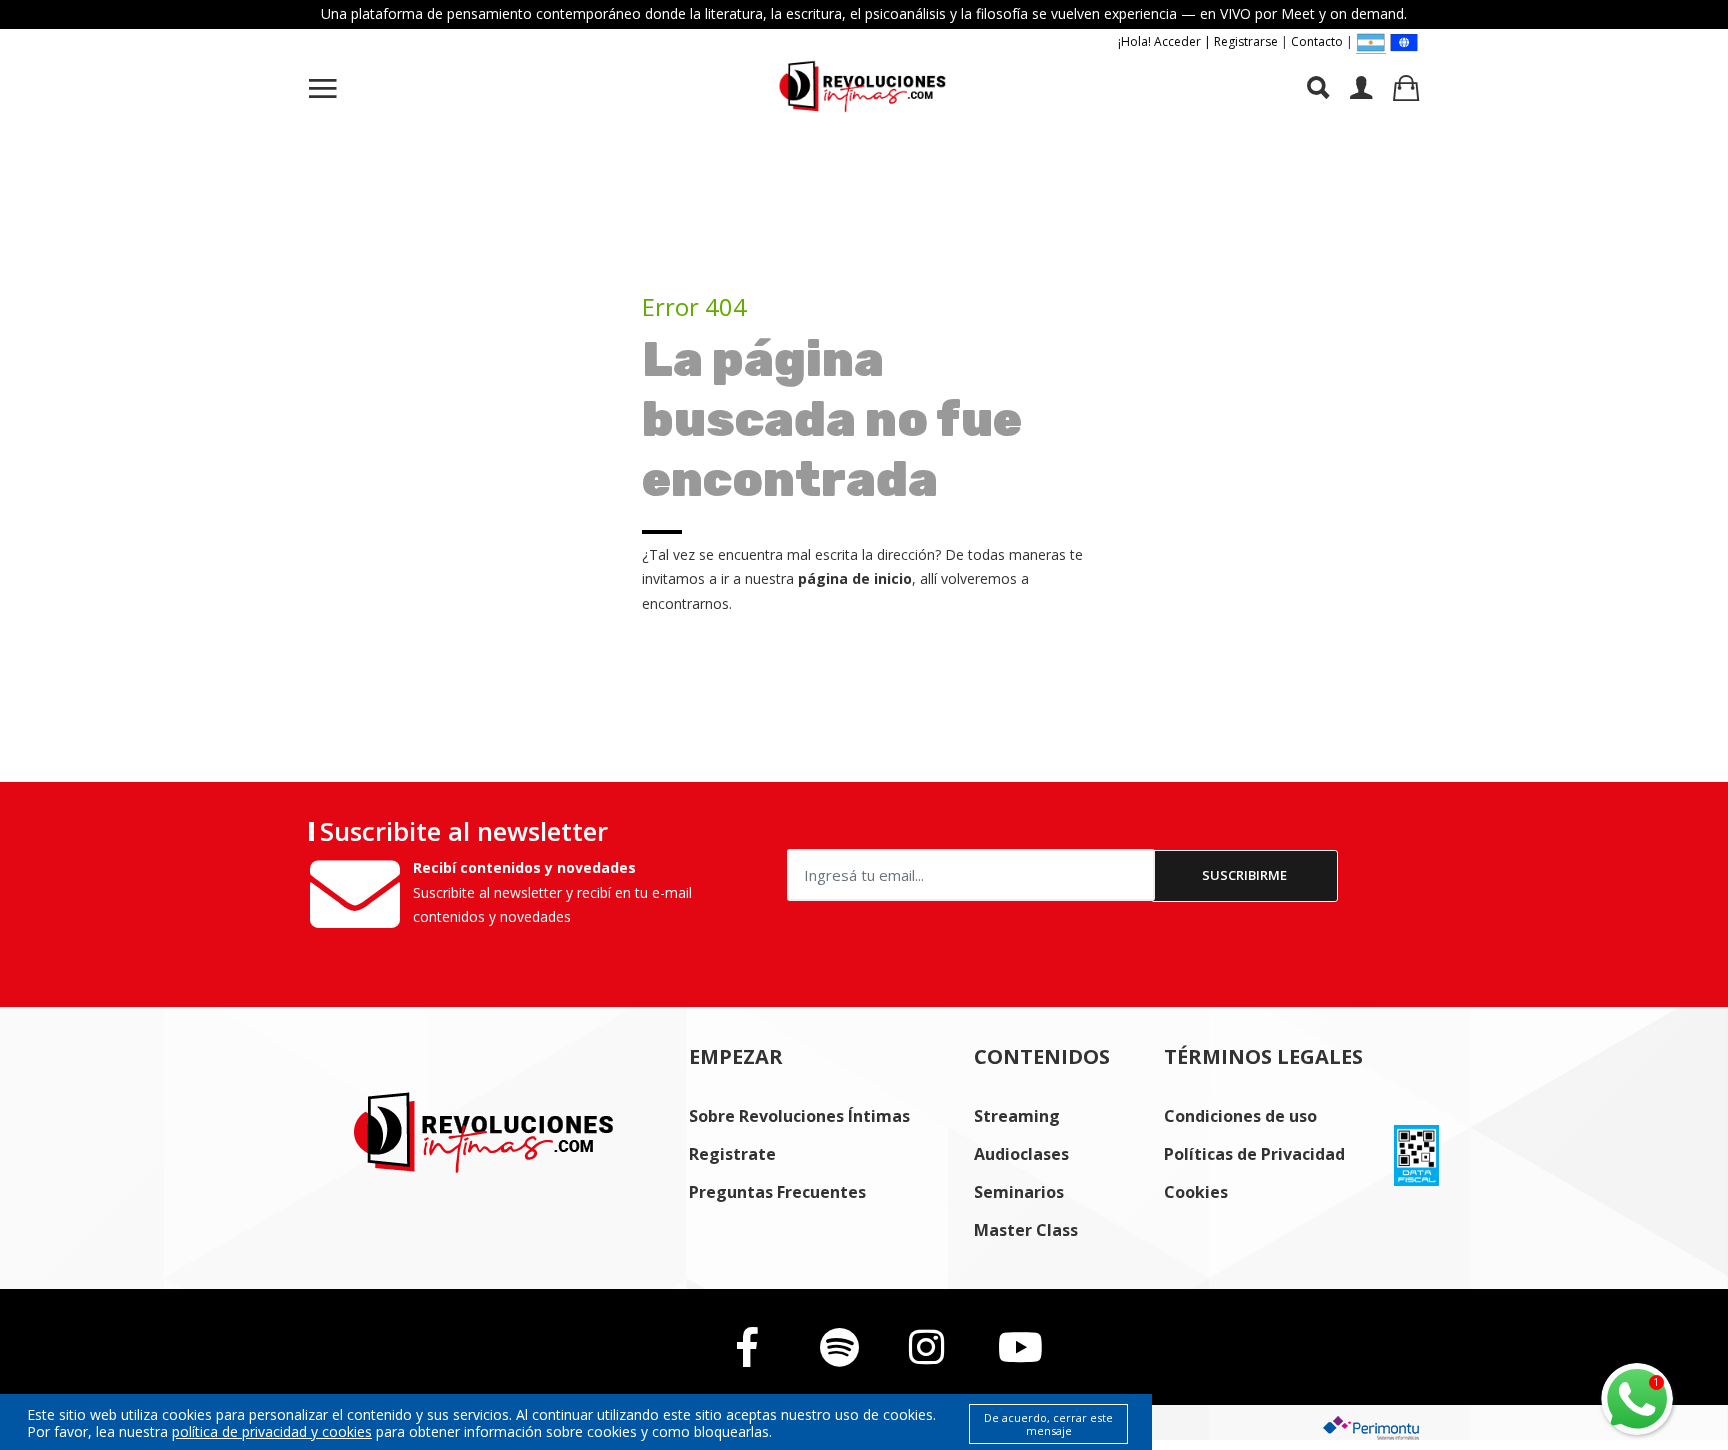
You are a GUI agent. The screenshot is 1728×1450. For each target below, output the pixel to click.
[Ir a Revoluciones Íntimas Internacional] (1404, 42)
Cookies (1196, 1192)
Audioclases (1021, 1154)
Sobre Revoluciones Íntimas (799, 1116)
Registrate (732, 1154)
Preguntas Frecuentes (777, 1192)
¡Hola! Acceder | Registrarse (1198, 41)
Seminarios (1019, 1192)
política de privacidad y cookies (272, 1431)
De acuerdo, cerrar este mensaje (1048, 1424)
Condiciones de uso (1240, 1116)
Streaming (1017, 1116)
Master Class (1026, 1230)
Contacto (1317, 41)
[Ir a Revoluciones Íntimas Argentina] (1371, 42)
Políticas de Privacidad (1254, 1154)
